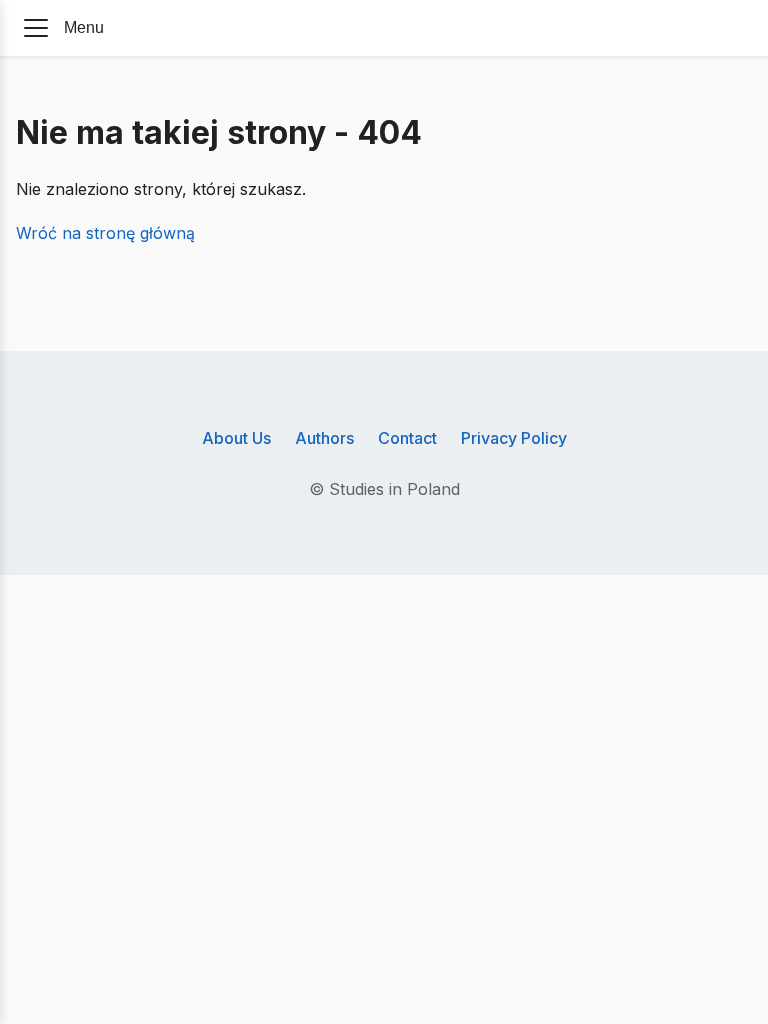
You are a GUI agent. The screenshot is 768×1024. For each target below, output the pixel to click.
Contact (407, 438)
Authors (324, 438)
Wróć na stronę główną (105, 233)
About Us (236, 438)
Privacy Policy (514, 438)
